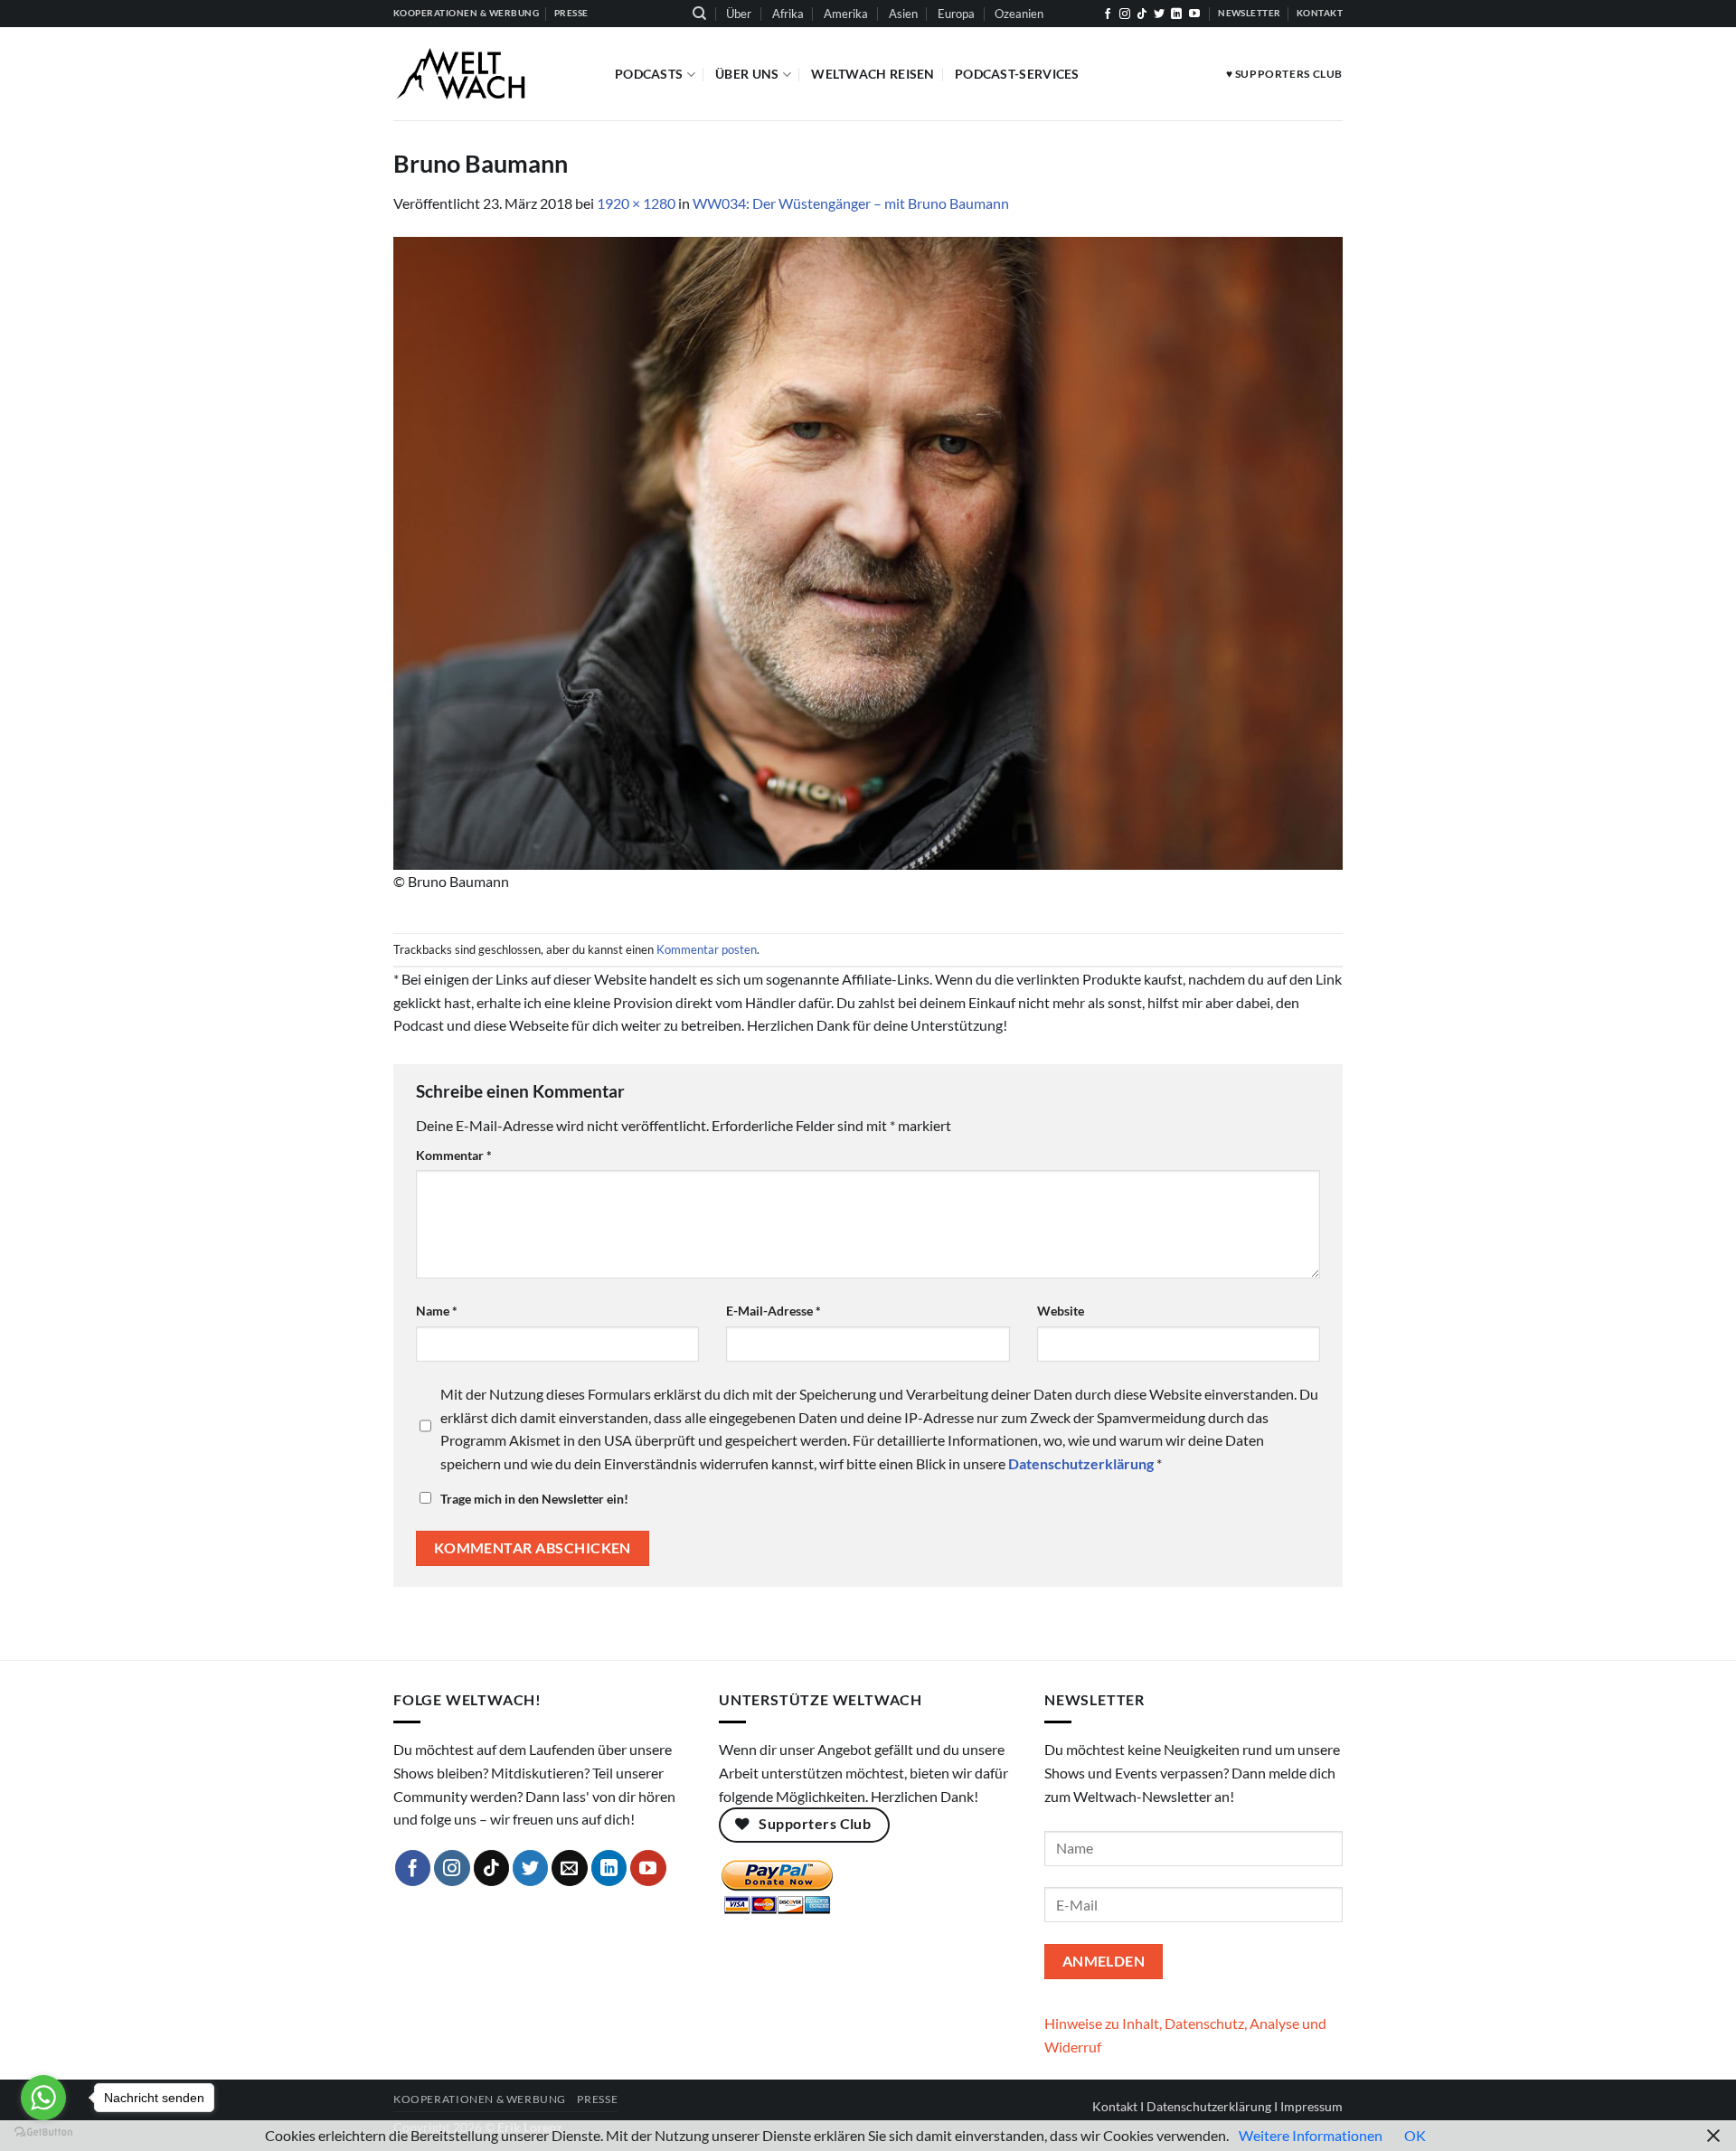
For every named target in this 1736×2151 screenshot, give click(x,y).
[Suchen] (699, 14)
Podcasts (649, 74)
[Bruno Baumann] (868, 551)
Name (437, 1311)
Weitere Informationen (1311, 2135)
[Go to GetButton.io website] (43, 2132)
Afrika (788, 14)
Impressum (1311, 2106)
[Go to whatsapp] (43, 2098)
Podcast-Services (1017, 74)
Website (1061, 1311)
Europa (956, 14)
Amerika (846, 14)
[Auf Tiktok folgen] (1142, 14)
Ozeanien (1019, 14)
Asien (903, 14)
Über (739, 14)
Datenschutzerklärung (1209, 2106)
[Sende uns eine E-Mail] (570, 1868)
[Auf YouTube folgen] (1194, 14)
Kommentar (454, 1155)
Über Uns (747, 74)
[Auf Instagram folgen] (1125, 14)
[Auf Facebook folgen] (1108, 14)
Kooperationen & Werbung (480, 2099)
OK (1415, 2135)
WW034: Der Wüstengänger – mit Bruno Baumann (851, 203)
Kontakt (1115, 2106)
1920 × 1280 (636, 203)
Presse (597, 2099)
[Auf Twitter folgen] (1159, 14)
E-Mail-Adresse (774, 1311)
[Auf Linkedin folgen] (1176, 14)
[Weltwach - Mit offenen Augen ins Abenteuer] (491, 74)
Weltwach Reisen (873, 74)
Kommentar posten (707, 949)
